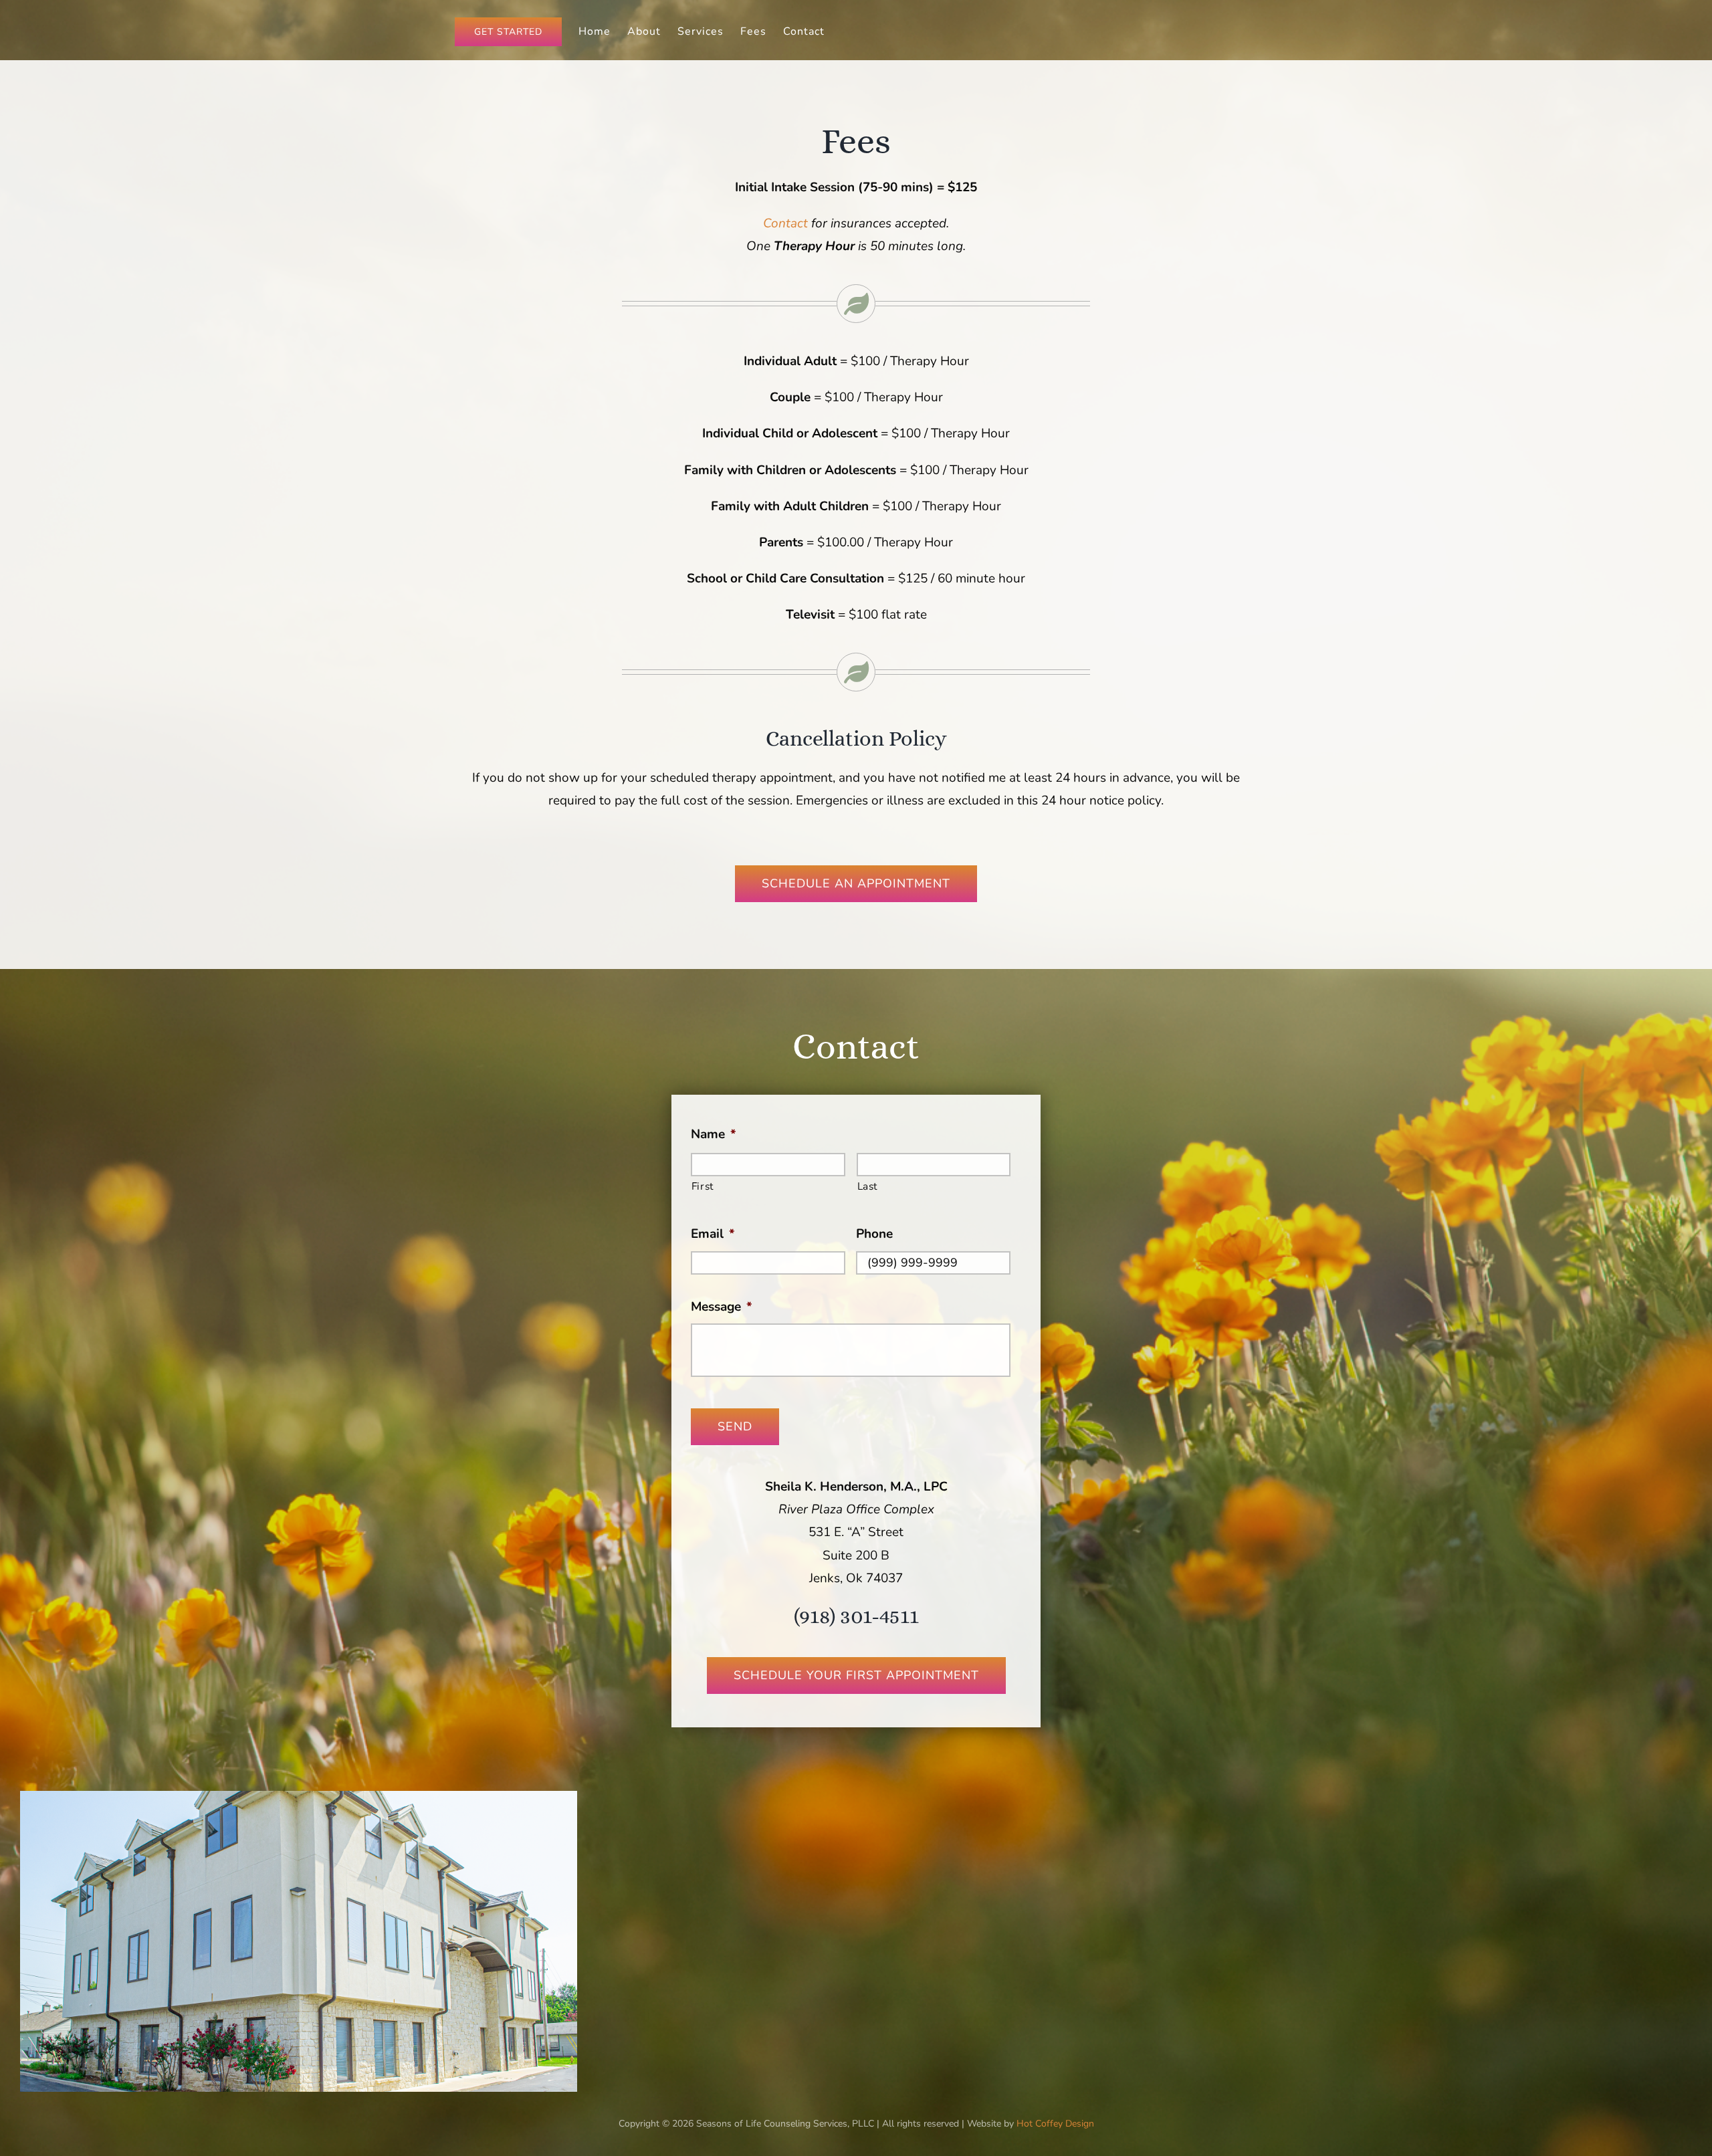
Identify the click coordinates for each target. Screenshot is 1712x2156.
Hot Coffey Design (1055, 2124)
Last (868, 1186)
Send (735, 1426)
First (703, 1186)
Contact (787, 223)
